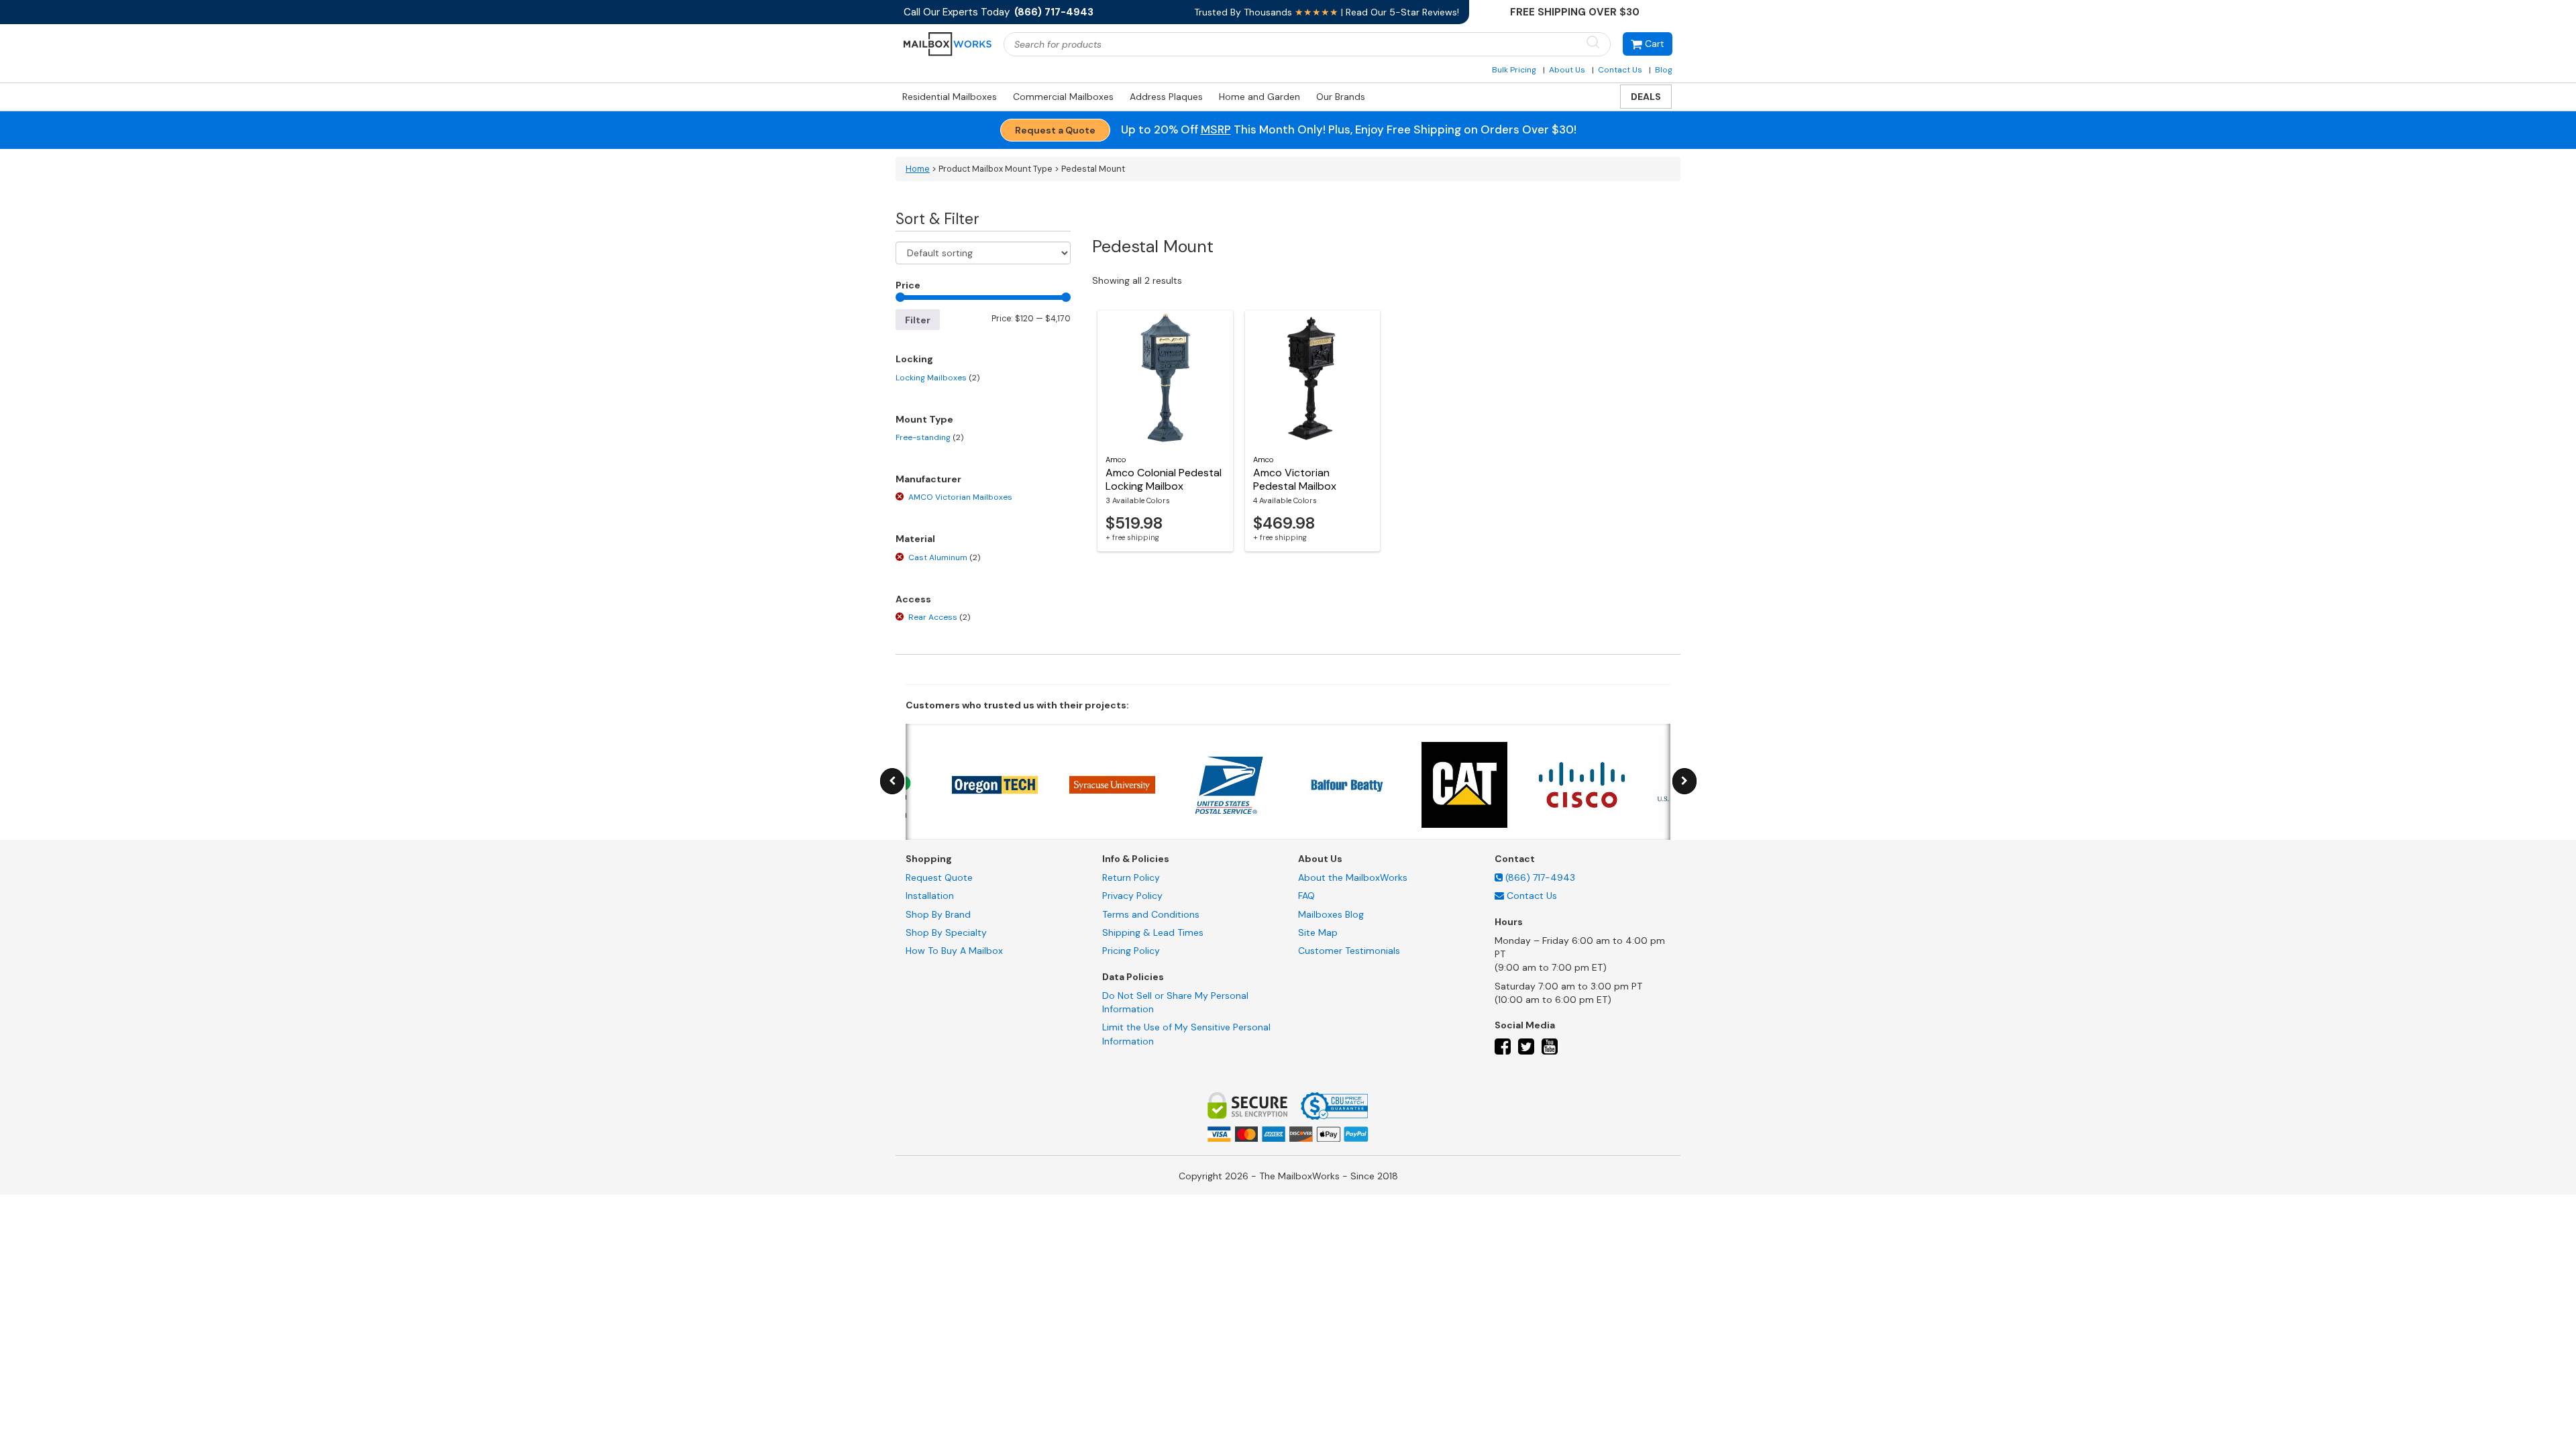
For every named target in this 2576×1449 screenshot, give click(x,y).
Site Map (1318, 932)
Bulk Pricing (1514, 70)
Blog (1664, 70)
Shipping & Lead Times (1153, 932)
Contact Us (1620, 70)
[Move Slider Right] (1684, 781)
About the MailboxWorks (1353, 877)
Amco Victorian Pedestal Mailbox (1295, 479)
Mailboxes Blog (1331, 914)
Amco (1116, 460)
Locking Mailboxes (937, 378)
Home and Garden (1259, 97)
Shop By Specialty (946, 932)
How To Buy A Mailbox (954, 951)
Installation (930, 896)
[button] (1648, 44)
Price (908, 285)
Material (915, 539)
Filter (918, 320)
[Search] (1593, 43)
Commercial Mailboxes (1063, 97)
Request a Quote (1055, 130)
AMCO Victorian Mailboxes (960, 497)
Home (918, 169)
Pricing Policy (1131, 951)
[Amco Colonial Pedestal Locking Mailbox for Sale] (1165, 378)
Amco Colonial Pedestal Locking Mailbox (1164, 479)
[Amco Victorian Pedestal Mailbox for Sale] (1313, 378)
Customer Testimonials (1349, 951)
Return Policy (1131, 877)
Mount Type (924, 419)
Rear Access (939, 617)
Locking (914, 359)
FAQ (1306, 896)
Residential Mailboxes (950, 97)
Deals (1646, 97)
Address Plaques (1166, 97)
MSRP (1216, 129)
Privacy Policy (1132, 896)
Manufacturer (928, 479)
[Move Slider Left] (892, 781)
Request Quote (939, 877)
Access (913, 599)
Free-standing (929, 437)
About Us (1567, 70)
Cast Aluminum (944, 557)
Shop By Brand (938, 914)
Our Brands (1341, 97)
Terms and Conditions (1151, 914)
